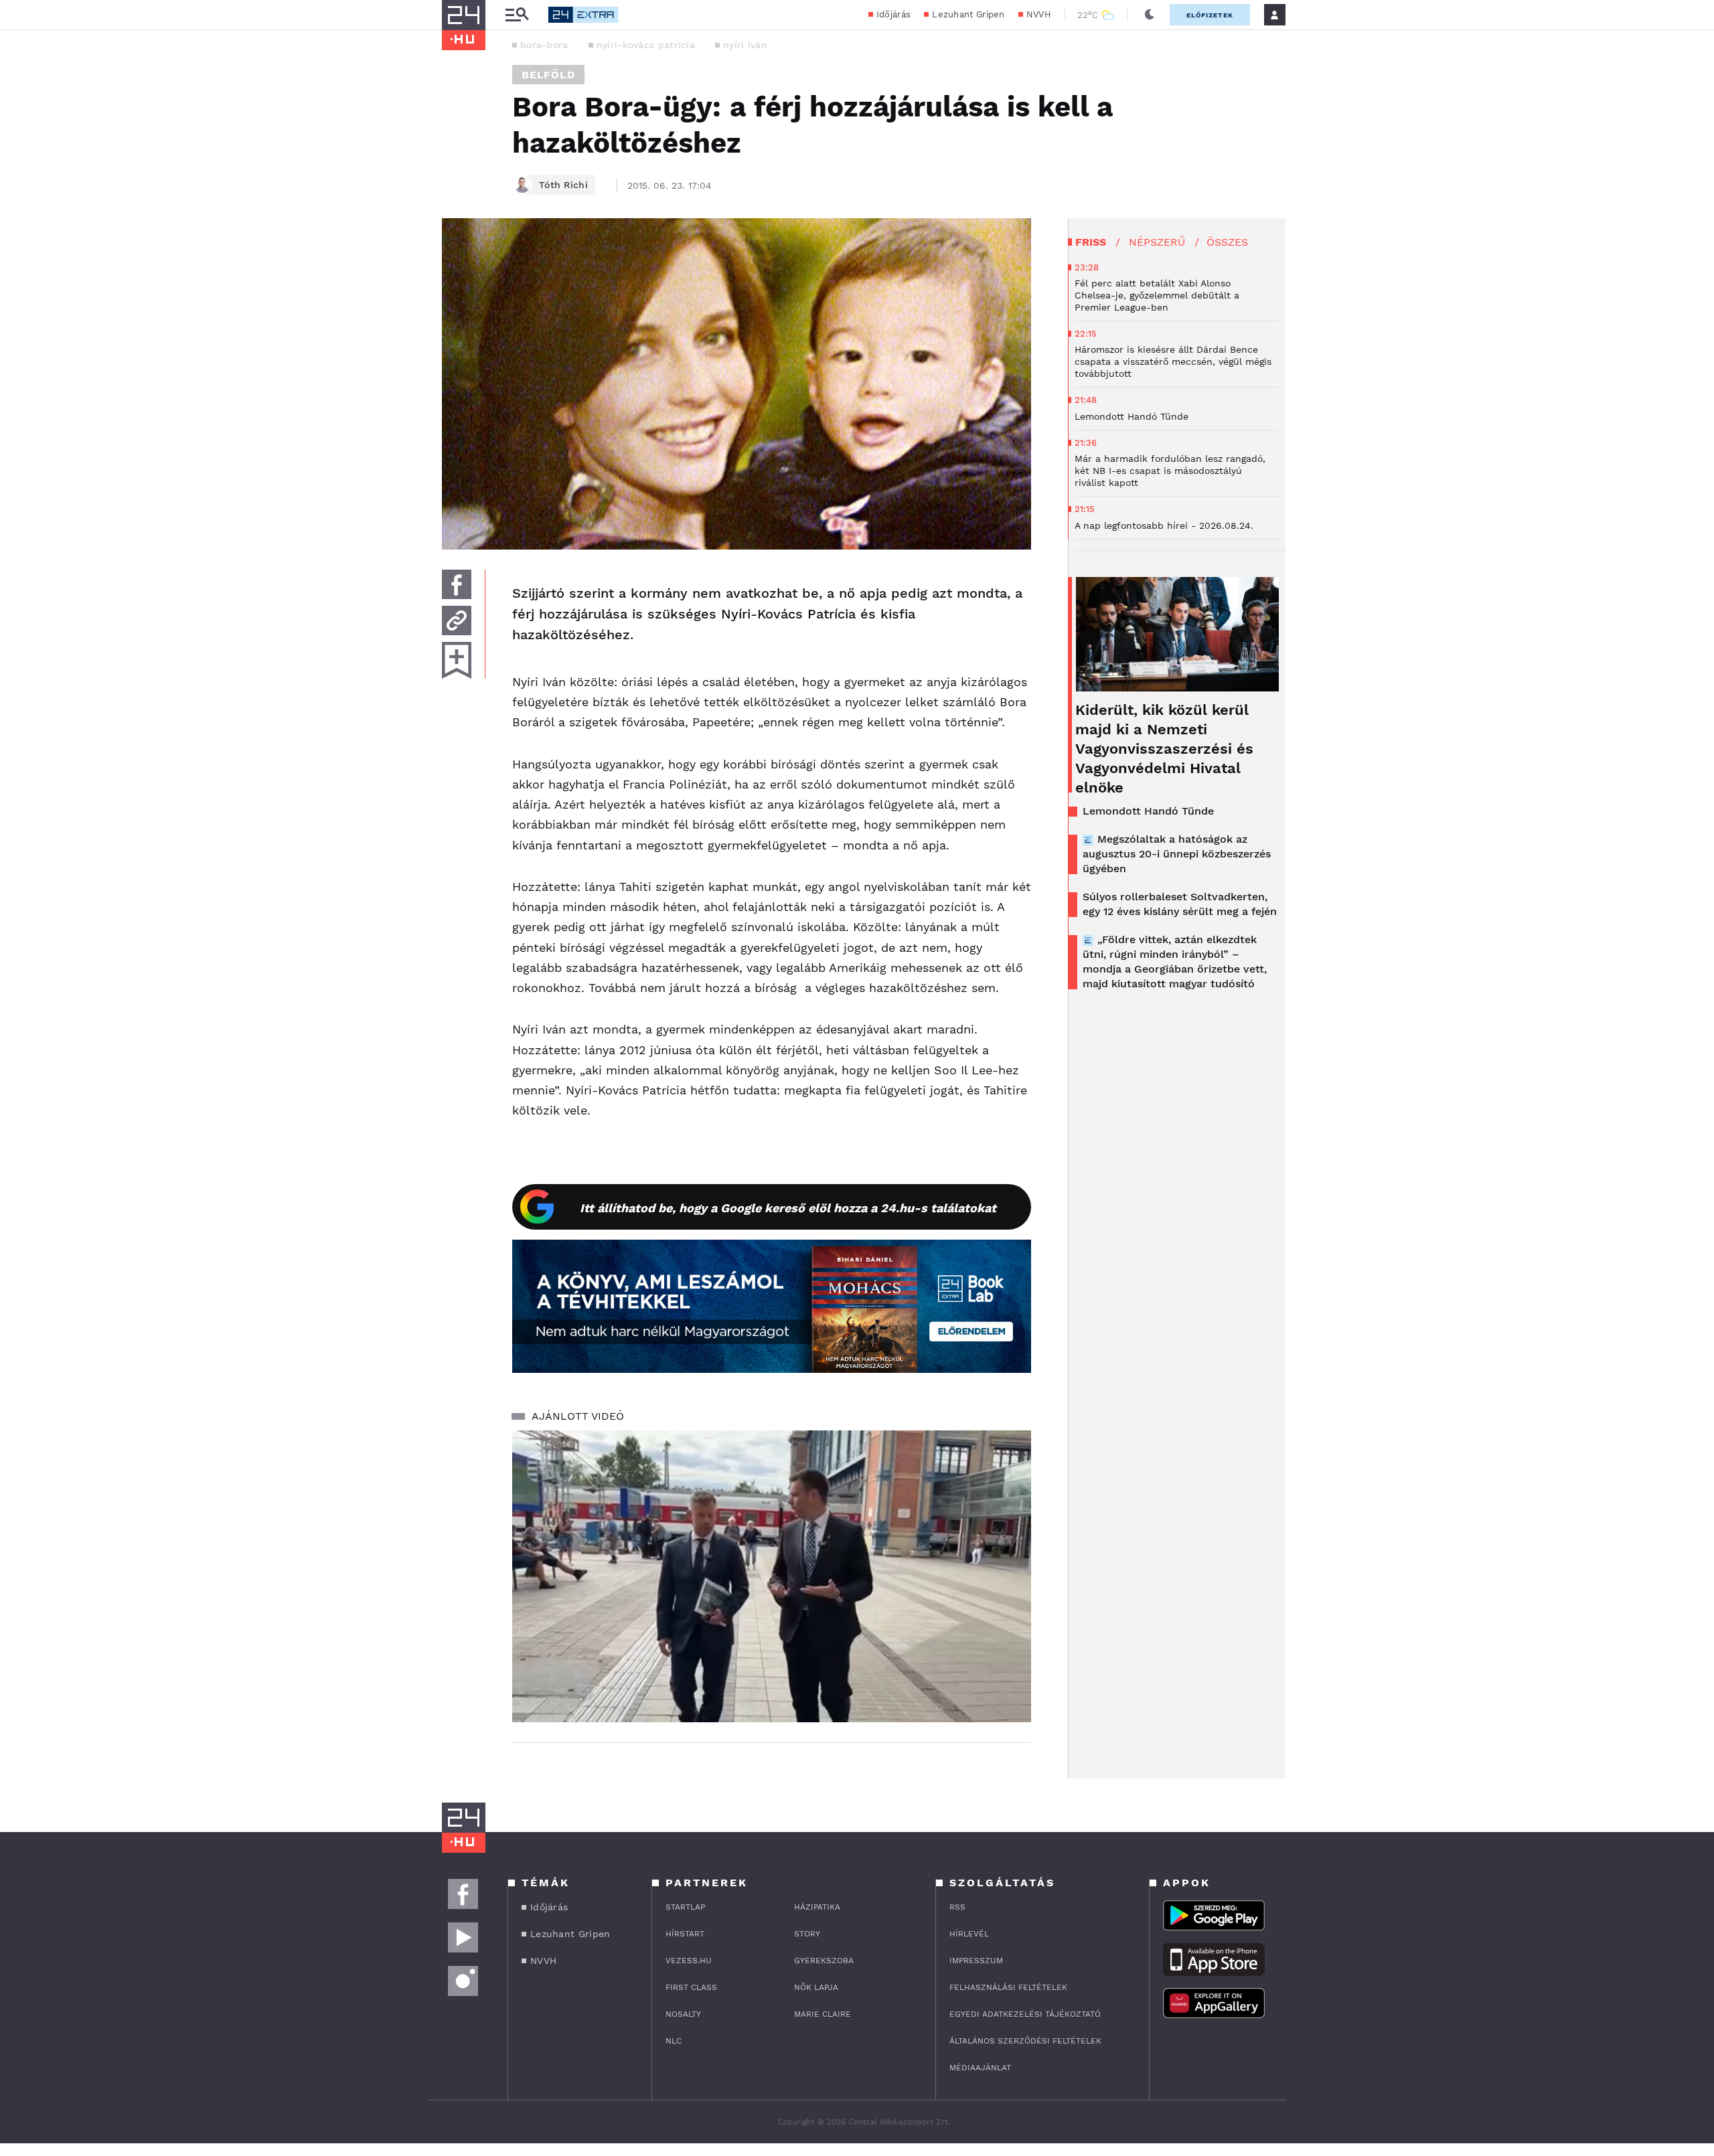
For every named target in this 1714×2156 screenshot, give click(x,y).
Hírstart (685, 1934)
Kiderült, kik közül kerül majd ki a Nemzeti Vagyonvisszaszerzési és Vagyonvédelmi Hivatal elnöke (1164, 749)
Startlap (685, 1907)
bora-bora (544, 45)
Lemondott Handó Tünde (1148, 811)
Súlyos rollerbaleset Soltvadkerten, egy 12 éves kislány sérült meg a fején (1180, 904)
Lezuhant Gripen (968, 14)
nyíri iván (745, 45)
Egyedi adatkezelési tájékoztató (1025, 2014)
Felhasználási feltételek (1008, 1987)
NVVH (1039, 14)
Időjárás (893, 14)
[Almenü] (517, 15)
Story (807, 1934)
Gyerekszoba (824, 1961)
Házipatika (817, 1907)
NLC (674, 2041)
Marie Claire (823, 2014)
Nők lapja (816, 1987)
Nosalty (683, 2014)
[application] (772, 1576)
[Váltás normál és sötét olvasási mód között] (1150, 15)
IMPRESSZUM (976, 1961)
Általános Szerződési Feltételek (1025, 2041)
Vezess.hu (689, 1961)
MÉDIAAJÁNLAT (980, 2068)
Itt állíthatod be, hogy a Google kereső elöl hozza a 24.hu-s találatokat (788, 1208)
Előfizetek (1210, 15)
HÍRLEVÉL (969, 1934)
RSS (957, 1907)
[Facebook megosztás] (457, 584)
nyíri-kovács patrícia (646, 45)
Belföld (548, 75)
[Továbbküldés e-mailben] (457, 620)
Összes (1227, 242)
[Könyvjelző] (457, 660)
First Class (691, 1987)
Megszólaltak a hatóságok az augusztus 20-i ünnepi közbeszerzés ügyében (1177, 854)
